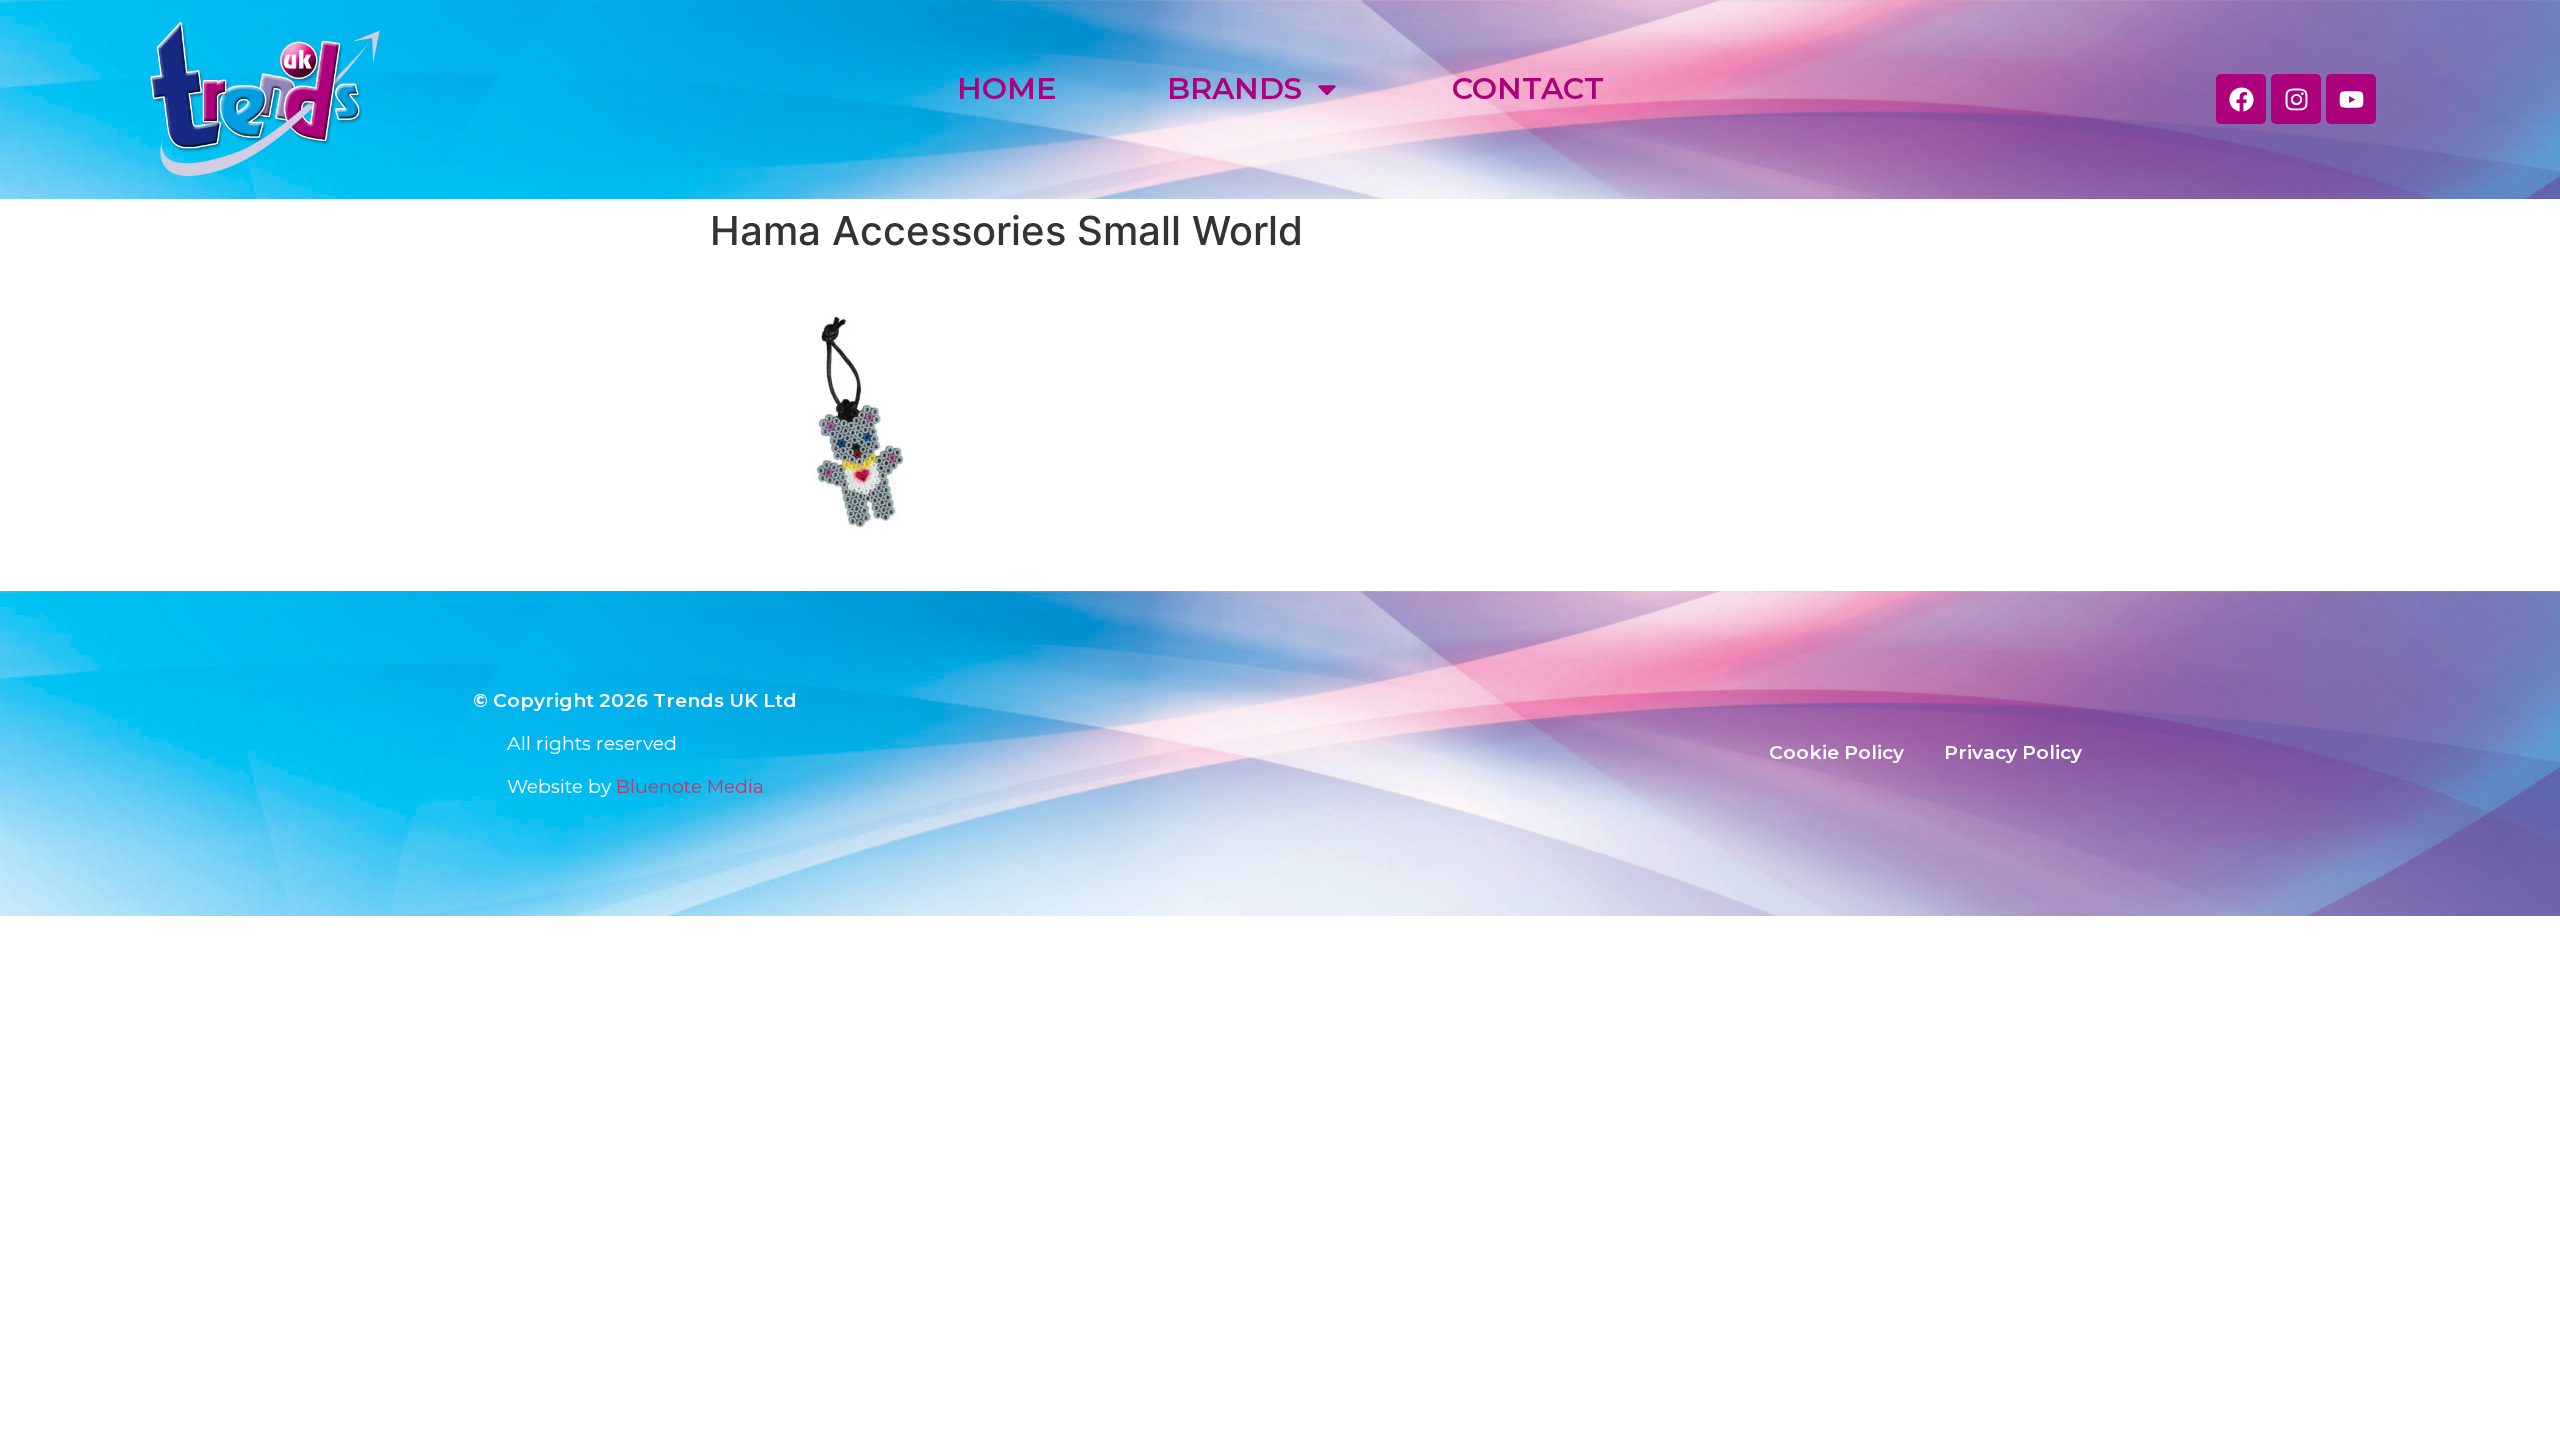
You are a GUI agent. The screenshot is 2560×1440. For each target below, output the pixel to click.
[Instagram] (2296, 99)
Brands (1234, 88)
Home (1007, 88)
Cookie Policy (1836, 752)
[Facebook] (2241, 99)
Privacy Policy (2013, 752)
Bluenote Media (690, 786)
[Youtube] (2351, 99)
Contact (1528, 88)
